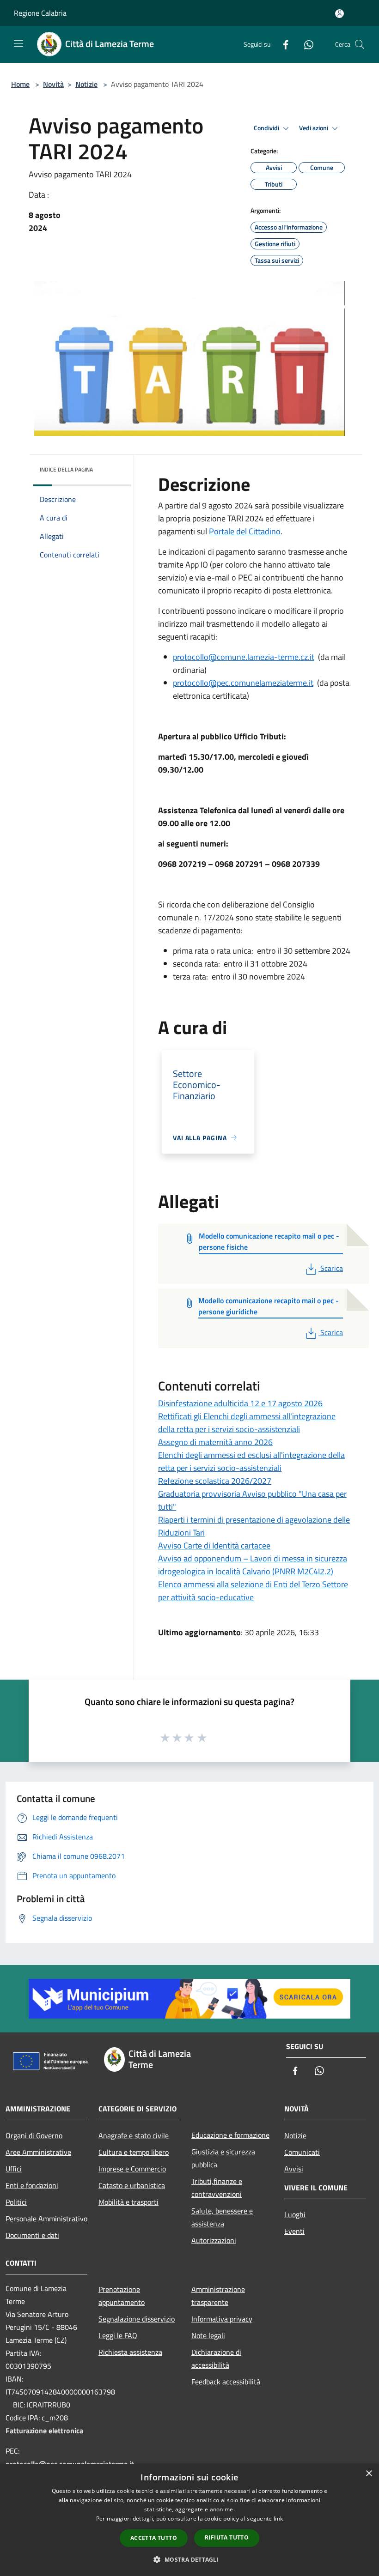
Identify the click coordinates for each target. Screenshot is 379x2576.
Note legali (208, 2335)
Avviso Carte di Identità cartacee (214, 1545)
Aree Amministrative (38, 2152)
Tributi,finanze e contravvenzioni (217, 2188)
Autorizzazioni (214, 2240)
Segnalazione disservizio (137, 2319)
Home (20, 84)
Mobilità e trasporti (128, 2202)
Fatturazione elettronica (44, 2431)
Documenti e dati (32, 2235)
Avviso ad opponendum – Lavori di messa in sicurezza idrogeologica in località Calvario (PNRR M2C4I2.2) (253, 1565)
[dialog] (189, 2520)
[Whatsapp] (305, 44)
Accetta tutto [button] (154, 2538)
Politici (16, 2202)
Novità (53, 84)
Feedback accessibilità (226, 2382)
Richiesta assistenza (130, 2352)
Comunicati (302, 2152)
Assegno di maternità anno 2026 (215, 1442)
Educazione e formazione (230, 2135)
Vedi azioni (314, 128)
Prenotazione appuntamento (122, 2296)
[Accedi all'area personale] (339, 14)
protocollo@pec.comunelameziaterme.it (243, 683)
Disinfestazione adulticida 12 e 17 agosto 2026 (240, 1403)
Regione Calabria (40, 13)
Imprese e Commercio (132, 2169)
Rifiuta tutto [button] (227, 2537)
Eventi (294, 2231)
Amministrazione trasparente (218, 2296)
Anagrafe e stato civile (134, 2135)
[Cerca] (360, 44)
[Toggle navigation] (18, 43)
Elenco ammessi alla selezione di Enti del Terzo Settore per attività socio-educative (253, 1591)
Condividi (267, 128)
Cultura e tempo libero (134, 2152)
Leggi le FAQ (118, 2335)
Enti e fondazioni (32, 2185)
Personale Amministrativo (46, 2219)
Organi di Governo (34, 2135)
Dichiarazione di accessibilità (216, 2358)
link (278, 2519)
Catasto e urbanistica (132, 2185)
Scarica (331, 1268)
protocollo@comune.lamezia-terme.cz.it (244, 657)
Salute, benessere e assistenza (222, 2217)
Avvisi (294, 2169)
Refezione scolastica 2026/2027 (215, 1481)
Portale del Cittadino (245, 531)
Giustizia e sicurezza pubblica (223, 2158)
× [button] (369, 2474)
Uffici (14, 2169)
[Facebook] (282, 44)
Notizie (86, 84)
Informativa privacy (222, 2319)
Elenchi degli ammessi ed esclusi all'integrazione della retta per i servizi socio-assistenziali (251, 1461)
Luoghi (295, 2214)
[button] (189, 2559)
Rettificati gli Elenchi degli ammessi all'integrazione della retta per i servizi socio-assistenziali (247, 1423)
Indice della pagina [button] (66, 469)
